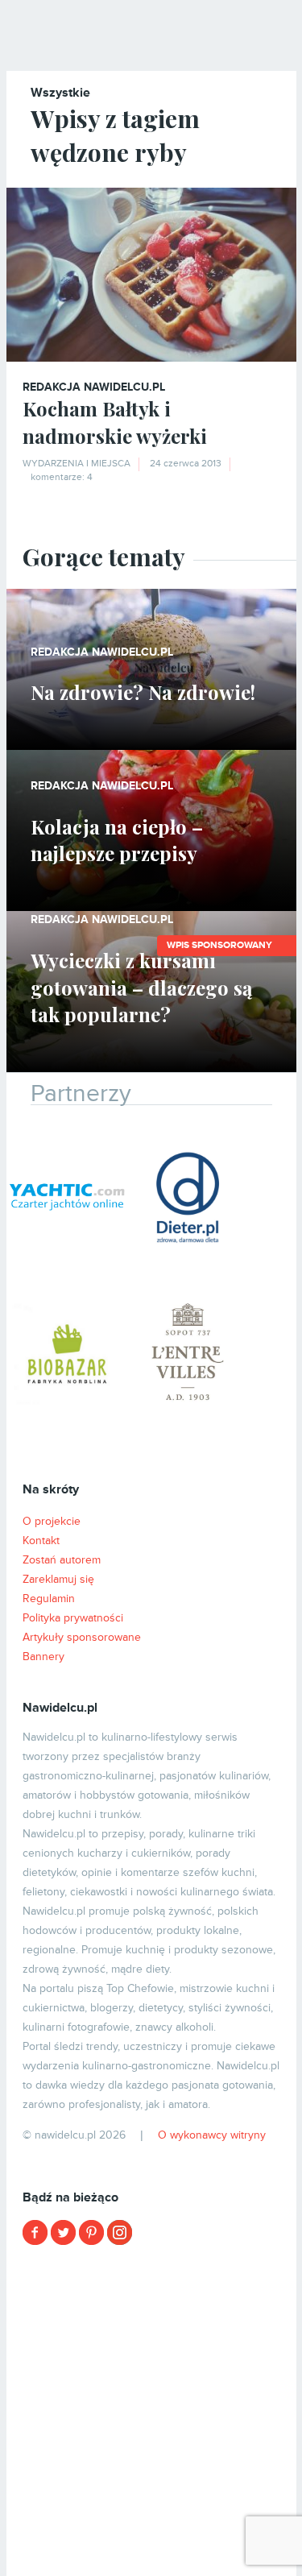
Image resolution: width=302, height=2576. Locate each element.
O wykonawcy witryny (212, 2135)
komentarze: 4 (62, 477)
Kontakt (41, 1541)
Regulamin (49, 1599)
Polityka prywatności (73, 1618)
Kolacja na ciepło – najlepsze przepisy (117, 840)
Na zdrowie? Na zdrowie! (143, 692)
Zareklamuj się (58, 1579)
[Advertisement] (151, 2409)
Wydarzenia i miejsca (77, 464)
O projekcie (52, 1521)
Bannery (43, 1657)
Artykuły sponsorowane (82, 1637)
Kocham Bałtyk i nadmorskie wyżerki (115, 422)
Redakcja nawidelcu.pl (94, 387)
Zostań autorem (62, 1560)
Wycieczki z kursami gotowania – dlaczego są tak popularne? (141, 987)
